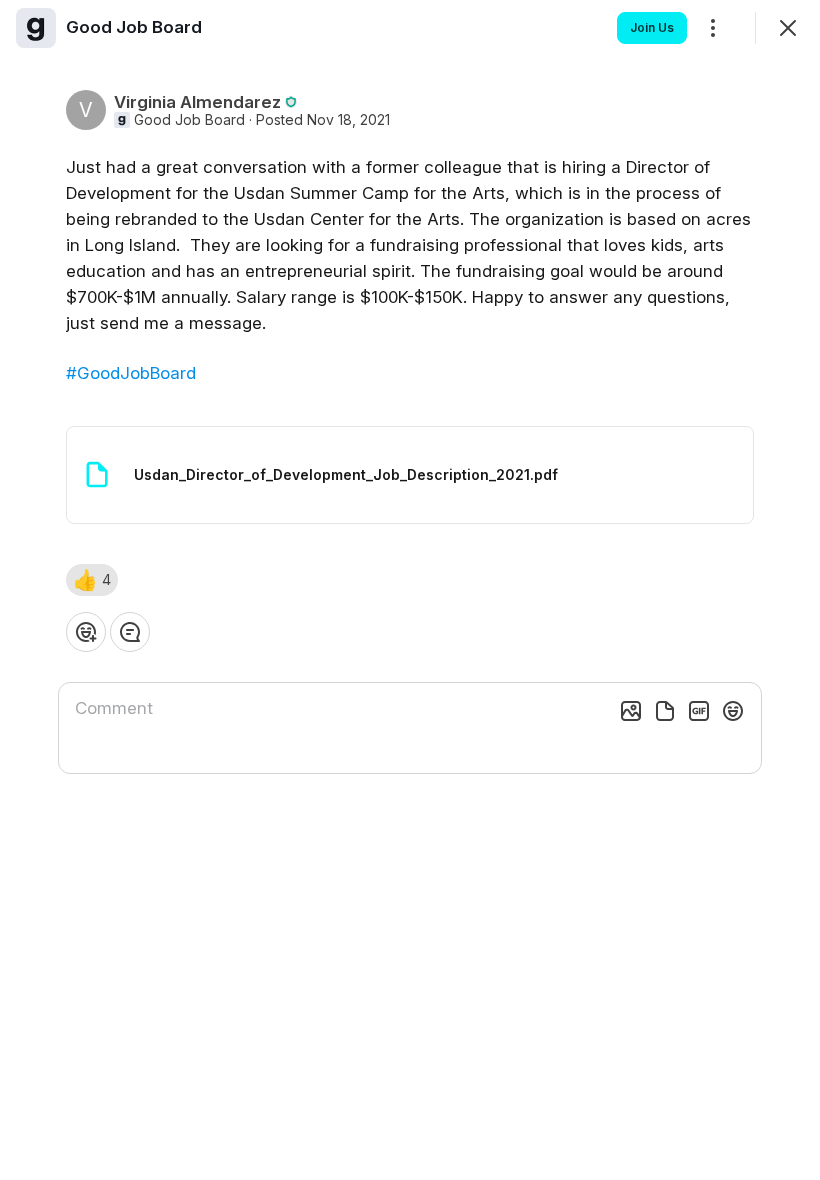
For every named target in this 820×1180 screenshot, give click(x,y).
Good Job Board (189, 120)
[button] (92, 580)
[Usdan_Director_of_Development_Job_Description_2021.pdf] (410, 475)
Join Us (652, 27)
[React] (86, 632)
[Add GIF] (699, 711)
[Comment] (130, 632)
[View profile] (36, 28)
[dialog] (410, 590)
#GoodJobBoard (131, 373)
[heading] (134, 27)
